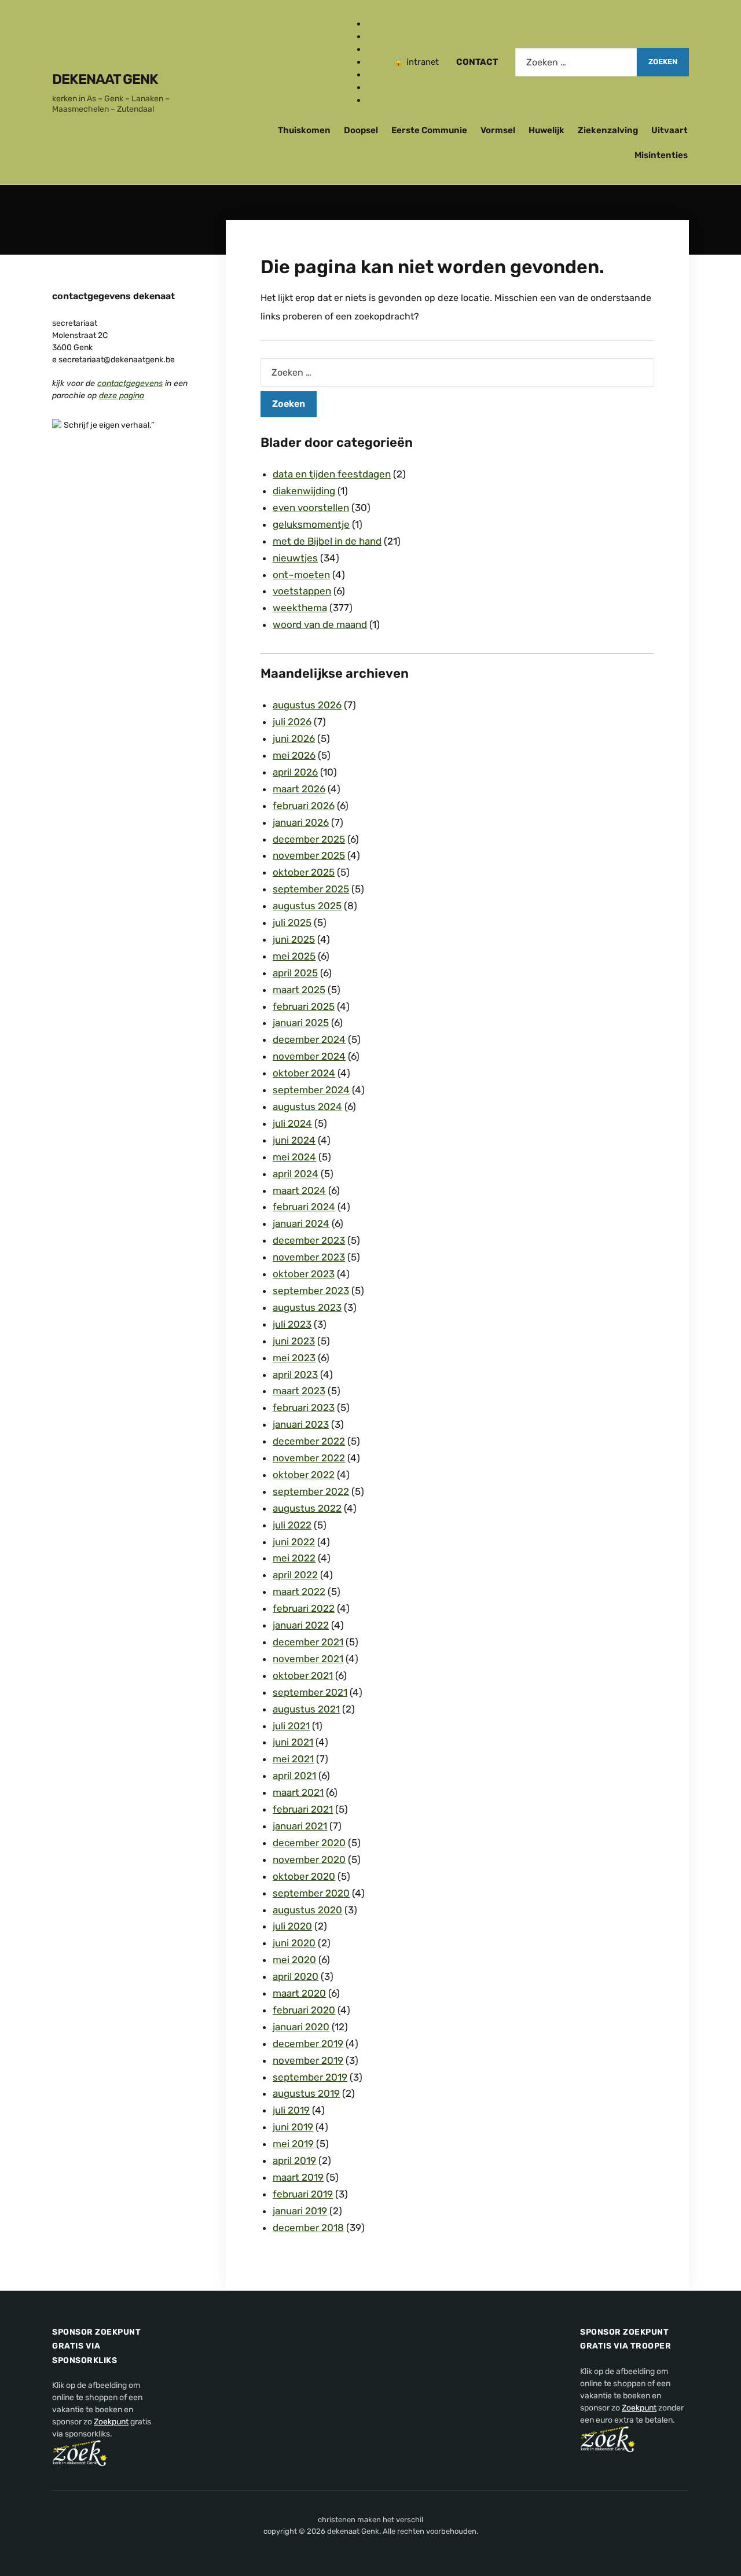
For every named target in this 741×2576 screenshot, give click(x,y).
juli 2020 (292, 1926)
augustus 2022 (307, 1508)
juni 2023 (294, 1341)
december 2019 (308, 2044)
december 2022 (309, 1441)
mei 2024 (294, 1157)
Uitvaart (670, 130)
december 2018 (308, 2228)
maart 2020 (299, 1993)
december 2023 (309, 1240)
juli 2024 (292, 1123)
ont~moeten (301, 575)
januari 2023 (301, 1424)
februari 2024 (304, 1207)
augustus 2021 (306, 1709)
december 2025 (309, 839)
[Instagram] (371, 36)
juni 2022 (294, 1542)
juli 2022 (292, 1525)
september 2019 (310, 2077)
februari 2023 (304, 1408)
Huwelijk (546, 130)
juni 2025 (294, 939)
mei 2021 (293, 1759)
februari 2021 (303, 1809)
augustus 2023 (307, 1307)
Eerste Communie (429, 130)
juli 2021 (291, 1726)
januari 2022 (301, 1625)
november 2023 (309, 1257)
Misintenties (661, 155)
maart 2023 (299, 1391)
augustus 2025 (307, 906)
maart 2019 (298, 2177)
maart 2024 (299, 1190)
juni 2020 (294, 1943)
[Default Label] (371, 62)
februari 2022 (304, 1608)
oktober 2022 (304, 1475)
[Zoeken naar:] (576, 62)
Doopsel (361, 130)
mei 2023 (294, 1358)
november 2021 (308, 1659)
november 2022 (309, 1458)
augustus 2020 (307, 1910)
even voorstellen (311, 508)
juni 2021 (293, 1742)
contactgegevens (130, 383)
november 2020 (309, 1860)
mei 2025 (294, 956)
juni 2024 (294, 1140)
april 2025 (295, 973)
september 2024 (311, 1090)
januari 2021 (300, 1826)
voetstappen (302, 591)
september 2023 (311, 1291)
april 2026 (295, 772)
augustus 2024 (307, 1107)
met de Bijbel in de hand (327, 541)
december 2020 (309, 1843)
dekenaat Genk (105, 79)
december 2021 (308, 1642)
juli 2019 (291, 2110)
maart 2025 (299, 990)
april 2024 (296, 1174)
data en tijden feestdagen (332, 474)
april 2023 (295, 1375)
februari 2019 (303, 2194)
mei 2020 (294, 1960)
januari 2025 (301, 1023)
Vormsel (498, 130)
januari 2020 (301, 2027)
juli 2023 (292, 1324)
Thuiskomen (304, 130)
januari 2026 (301, 822)
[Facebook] (371, 24)
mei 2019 (293, 2144)
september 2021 (310, 1692)
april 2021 (294, 1776)
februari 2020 (304, 2010)
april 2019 (294, 2160)
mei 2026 (294, 755)
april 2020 (296, 1976)
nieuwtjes (295, 558)
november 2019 (308, 2060)
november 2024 (309, 1056)
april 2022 (295, 1575)
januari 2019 (300, 2211)
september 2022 (311, 1491)
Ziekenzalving (608, 130)
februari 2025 (304, 1006)
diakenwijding (304, 491)
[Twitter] (371, 49)
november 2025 (309, 855)
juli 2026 (292, 722)
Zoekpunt (111, 2422)
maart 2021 (298, 1792)
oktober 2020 (304, 1876)
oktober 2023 (304, 1274)
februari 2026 (304, 806)
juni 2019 (293, 2127)
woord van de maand (320, 624)
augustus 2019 (306, 2093)
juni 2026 (294, 738)
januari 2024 (301, 1223)
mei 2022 (294, 1558)
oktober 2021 (303, 1675)
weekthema (300, 608)
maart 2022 (299, 1592)
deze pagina (122, 396)
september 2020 (311, 1893)
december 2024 (309, 1039)
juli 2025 (292, 923)
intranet (423, 62)
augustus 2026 (307, 705)
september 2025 (311, 889)
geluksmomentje (311, 524)
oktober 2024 (304, 1073)
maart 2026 (299, 789)
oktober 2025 (304, 872)
